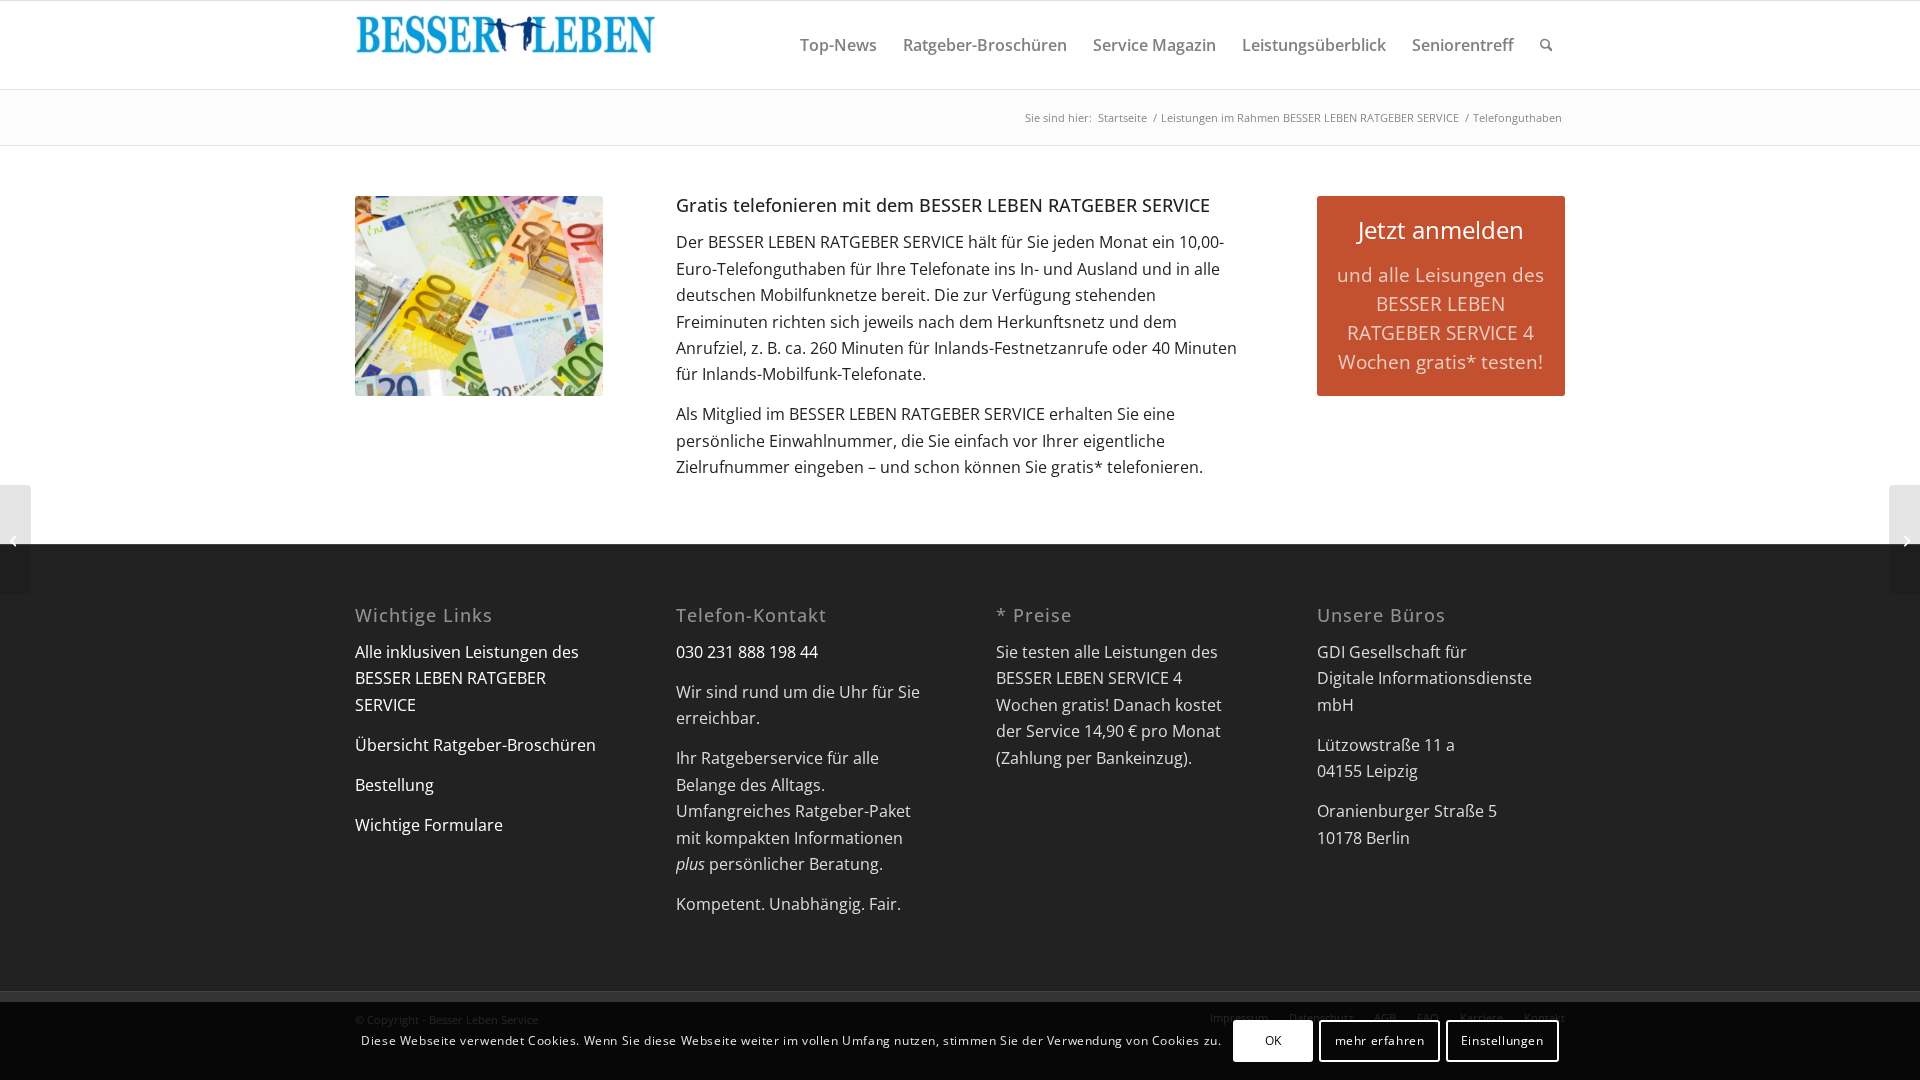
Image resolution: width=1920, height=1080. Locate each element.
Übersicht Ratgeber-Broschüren (475, 745)
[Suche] (1546, 45)
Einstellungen (1502, 1040)
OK (1273, 1040)
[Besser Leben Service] (505, 45)
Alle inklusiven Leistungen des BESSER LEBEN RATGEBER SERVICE (467, 678)
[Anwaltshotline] (15, 540)
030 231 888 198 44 (747, 652)
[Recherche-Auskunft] (1904, 540)
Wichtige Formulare (429, 825)
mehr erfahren (1380, 1040)
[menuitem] (838, 45)
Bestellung (394, 785)
